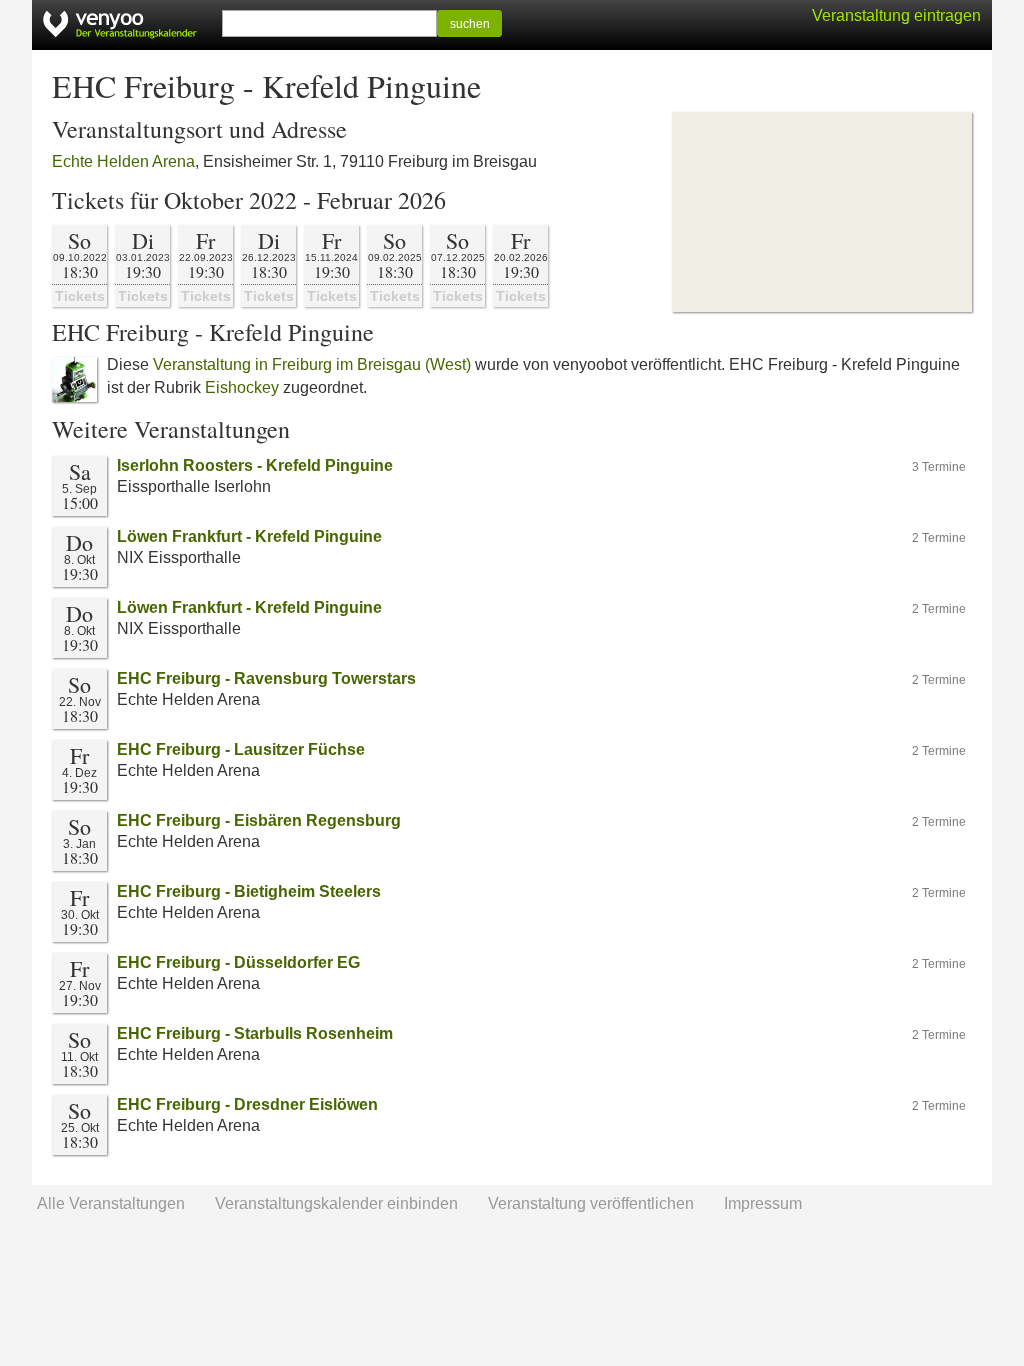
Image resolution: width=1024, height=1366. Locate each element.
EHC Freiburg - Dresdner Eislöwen (247, 1104)
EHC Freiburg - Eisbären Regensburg (259, 820)
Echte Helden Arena (123, 161)
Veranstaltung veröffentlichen (591, 1203)
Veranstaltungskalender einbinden (336, 1203)
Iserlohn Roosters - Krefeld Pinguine (255, 465)
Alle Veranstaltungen (111, 1203)
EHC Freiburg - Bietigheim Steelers (249, 891)
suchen (470, 24)
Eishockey (242, 387)
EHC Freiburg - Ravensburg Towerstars (266, 678)
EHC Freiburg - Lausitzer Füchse (241, 749)
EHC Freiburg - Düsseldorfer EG (238, 962)
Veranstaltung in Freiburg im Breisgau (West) (312, 364)
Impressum (763, 1203)
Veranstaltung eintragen (896, 15)
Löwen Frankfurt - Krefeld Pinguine (249, 536)
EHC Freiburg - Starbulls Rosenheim (255, 1033)
